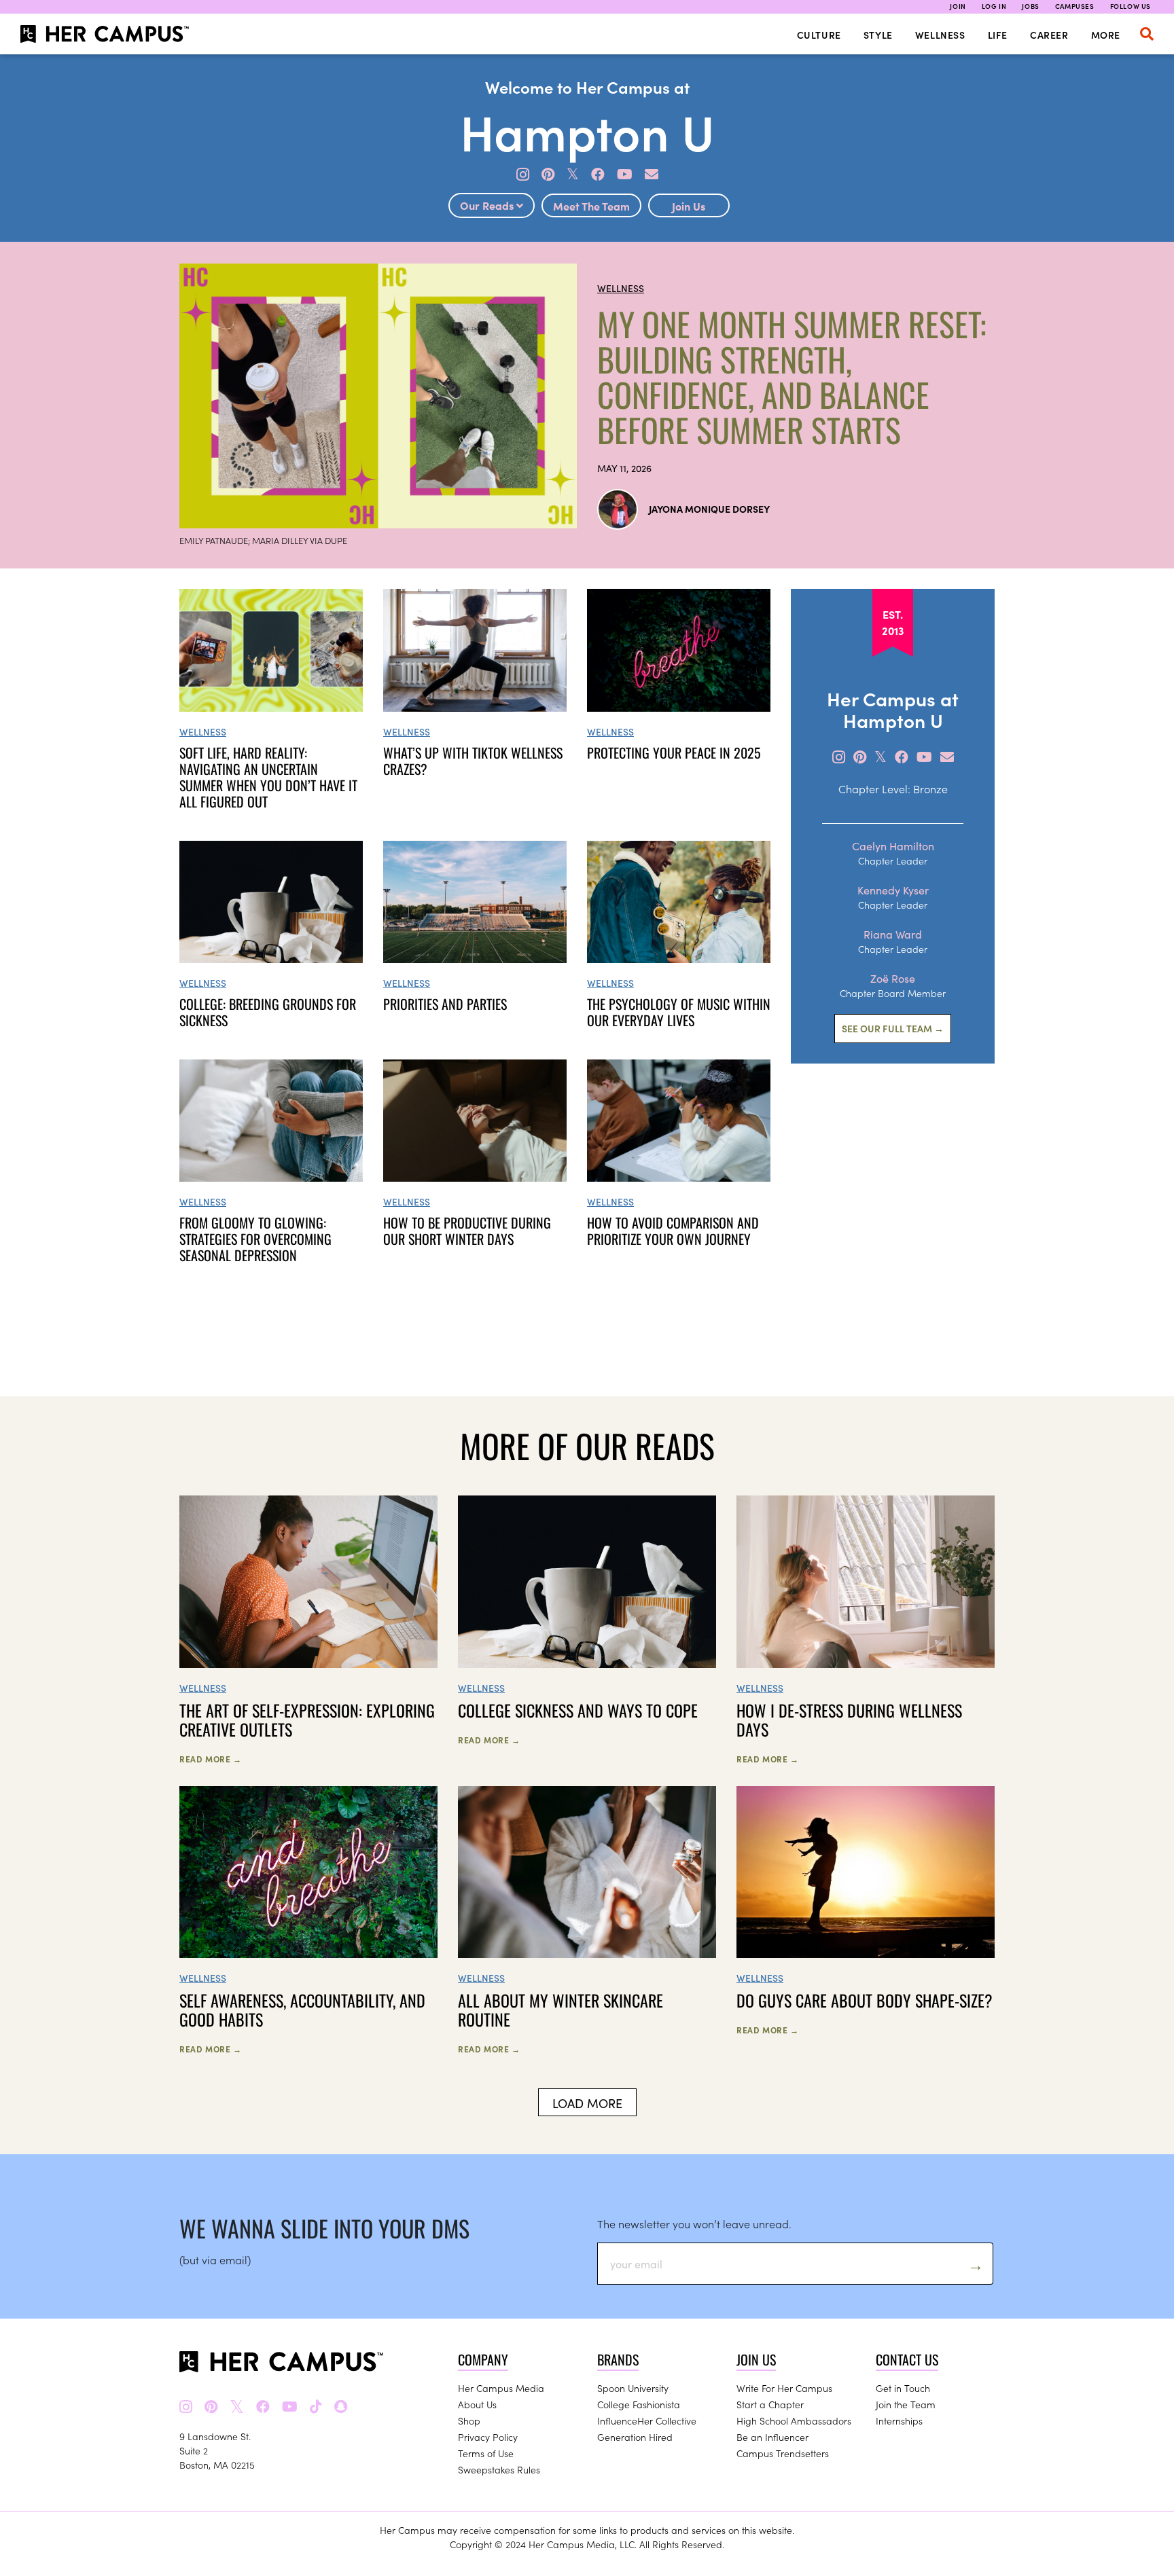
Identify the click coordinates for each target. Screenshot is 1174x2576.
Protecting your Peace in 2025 (674, 752)
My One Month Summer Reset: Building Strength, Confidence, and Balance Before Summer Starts (791, 377)
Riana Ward (893, 934)
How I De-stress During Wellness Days (849, 1720)
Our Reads (488, 205)
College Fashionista (639, 2404)
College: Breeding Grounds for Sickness (268, 1012)
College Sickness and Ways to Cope (578, 1710)
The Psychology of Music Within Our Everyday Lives (679, 1012)
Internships (899, 2420)
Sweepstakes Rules (499, 2469)
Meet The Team (591, 206)
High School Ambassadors (794, 2420)
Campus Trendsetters (783, 2453)
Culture (819, 35)
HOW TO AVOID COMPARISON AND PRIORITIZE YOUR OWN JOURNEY (673, 1231)
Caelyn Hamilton (893, 846)
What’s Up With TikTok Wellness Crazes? (473, 761)
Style (878, 35)
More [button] (1106, 35)
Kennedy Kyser (893, 890)
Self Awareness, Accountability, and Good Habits (302, 2010)
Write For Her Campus (784, 2388)
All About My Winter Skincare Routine (561, 2010)
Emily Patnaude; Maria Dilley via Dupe (263, 540)
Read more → (211, 1759)
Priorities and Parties (445, 1004)
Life (998, 35)
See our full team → (893, 1028)
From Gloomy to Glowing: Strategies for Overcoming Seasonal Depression (255, 1239)
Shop (469, 2420)
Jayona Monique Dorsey (709, 509)
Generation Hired (635, 2437)
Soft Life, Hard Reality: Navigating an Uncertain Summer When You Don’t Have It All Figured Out (268, 777)
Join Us (689, 206)
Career (1049, 35)
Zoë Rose (893, 978)
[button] (1147, 34)
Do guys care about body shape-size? (865, 2000)
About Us (477, 2404)
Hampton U (587, 130)
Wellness (940, 35)
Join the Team (906, 2404)
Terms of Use (486, 2453)
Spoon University (633, 2388)
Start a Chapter (770, 2404)
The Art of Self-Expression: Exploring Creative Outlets (307, 1720)
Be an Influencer (772, 2437)
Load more (587, 2103)
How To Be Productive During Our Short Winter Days (467, 1231)
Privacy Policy (488, 2437)
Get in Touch (903, 2388)
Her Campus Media (501, 2388)
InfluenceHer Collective (647, 2420)
